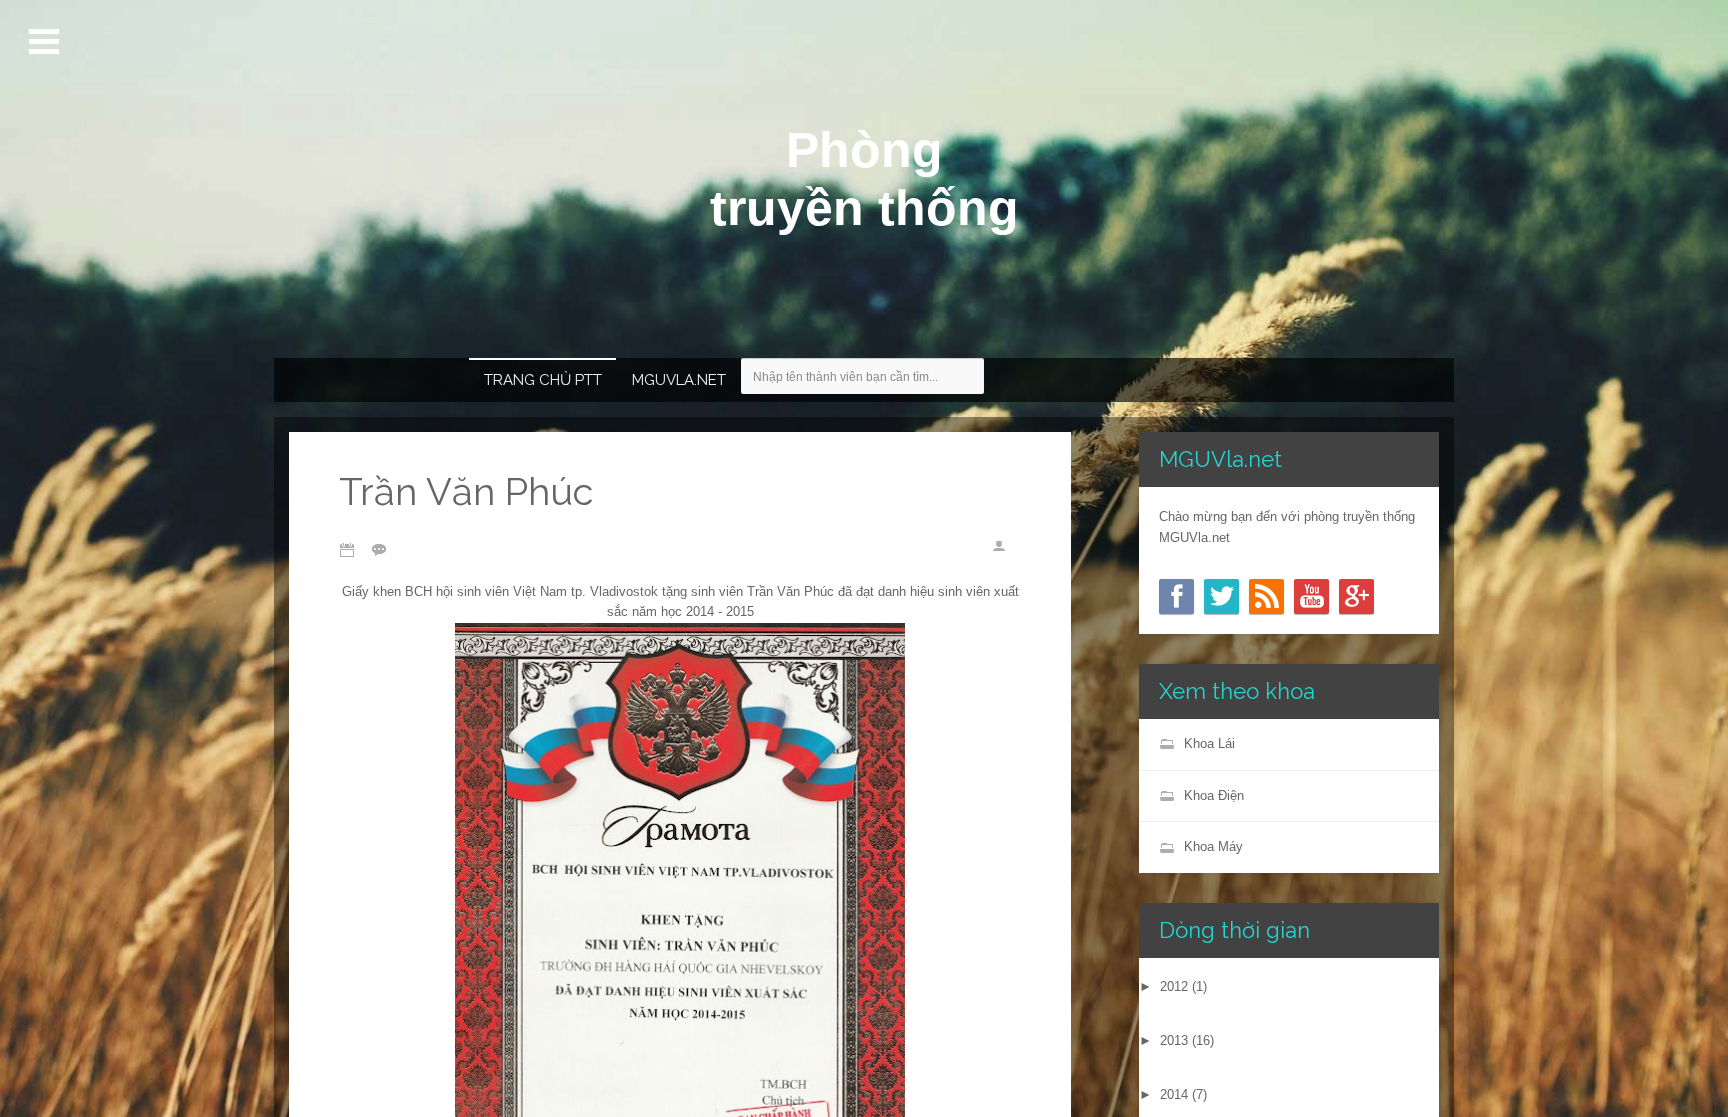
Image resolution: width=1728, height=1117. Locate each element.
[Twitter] (1221, 596)
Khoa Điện (1214, 795)
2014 (1174, 1094)
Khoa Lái (1209, 743)
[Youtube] (1311, 596)
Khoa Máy (1213, 846)
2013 (1174, 1040)
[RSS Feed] (1266, 596)
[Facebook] (1176, 596)
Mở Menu (46, 42)
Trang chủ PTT (543, 380)
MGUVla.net (679, 380)
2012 (1174, 986)
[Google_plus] (1356, 596)
